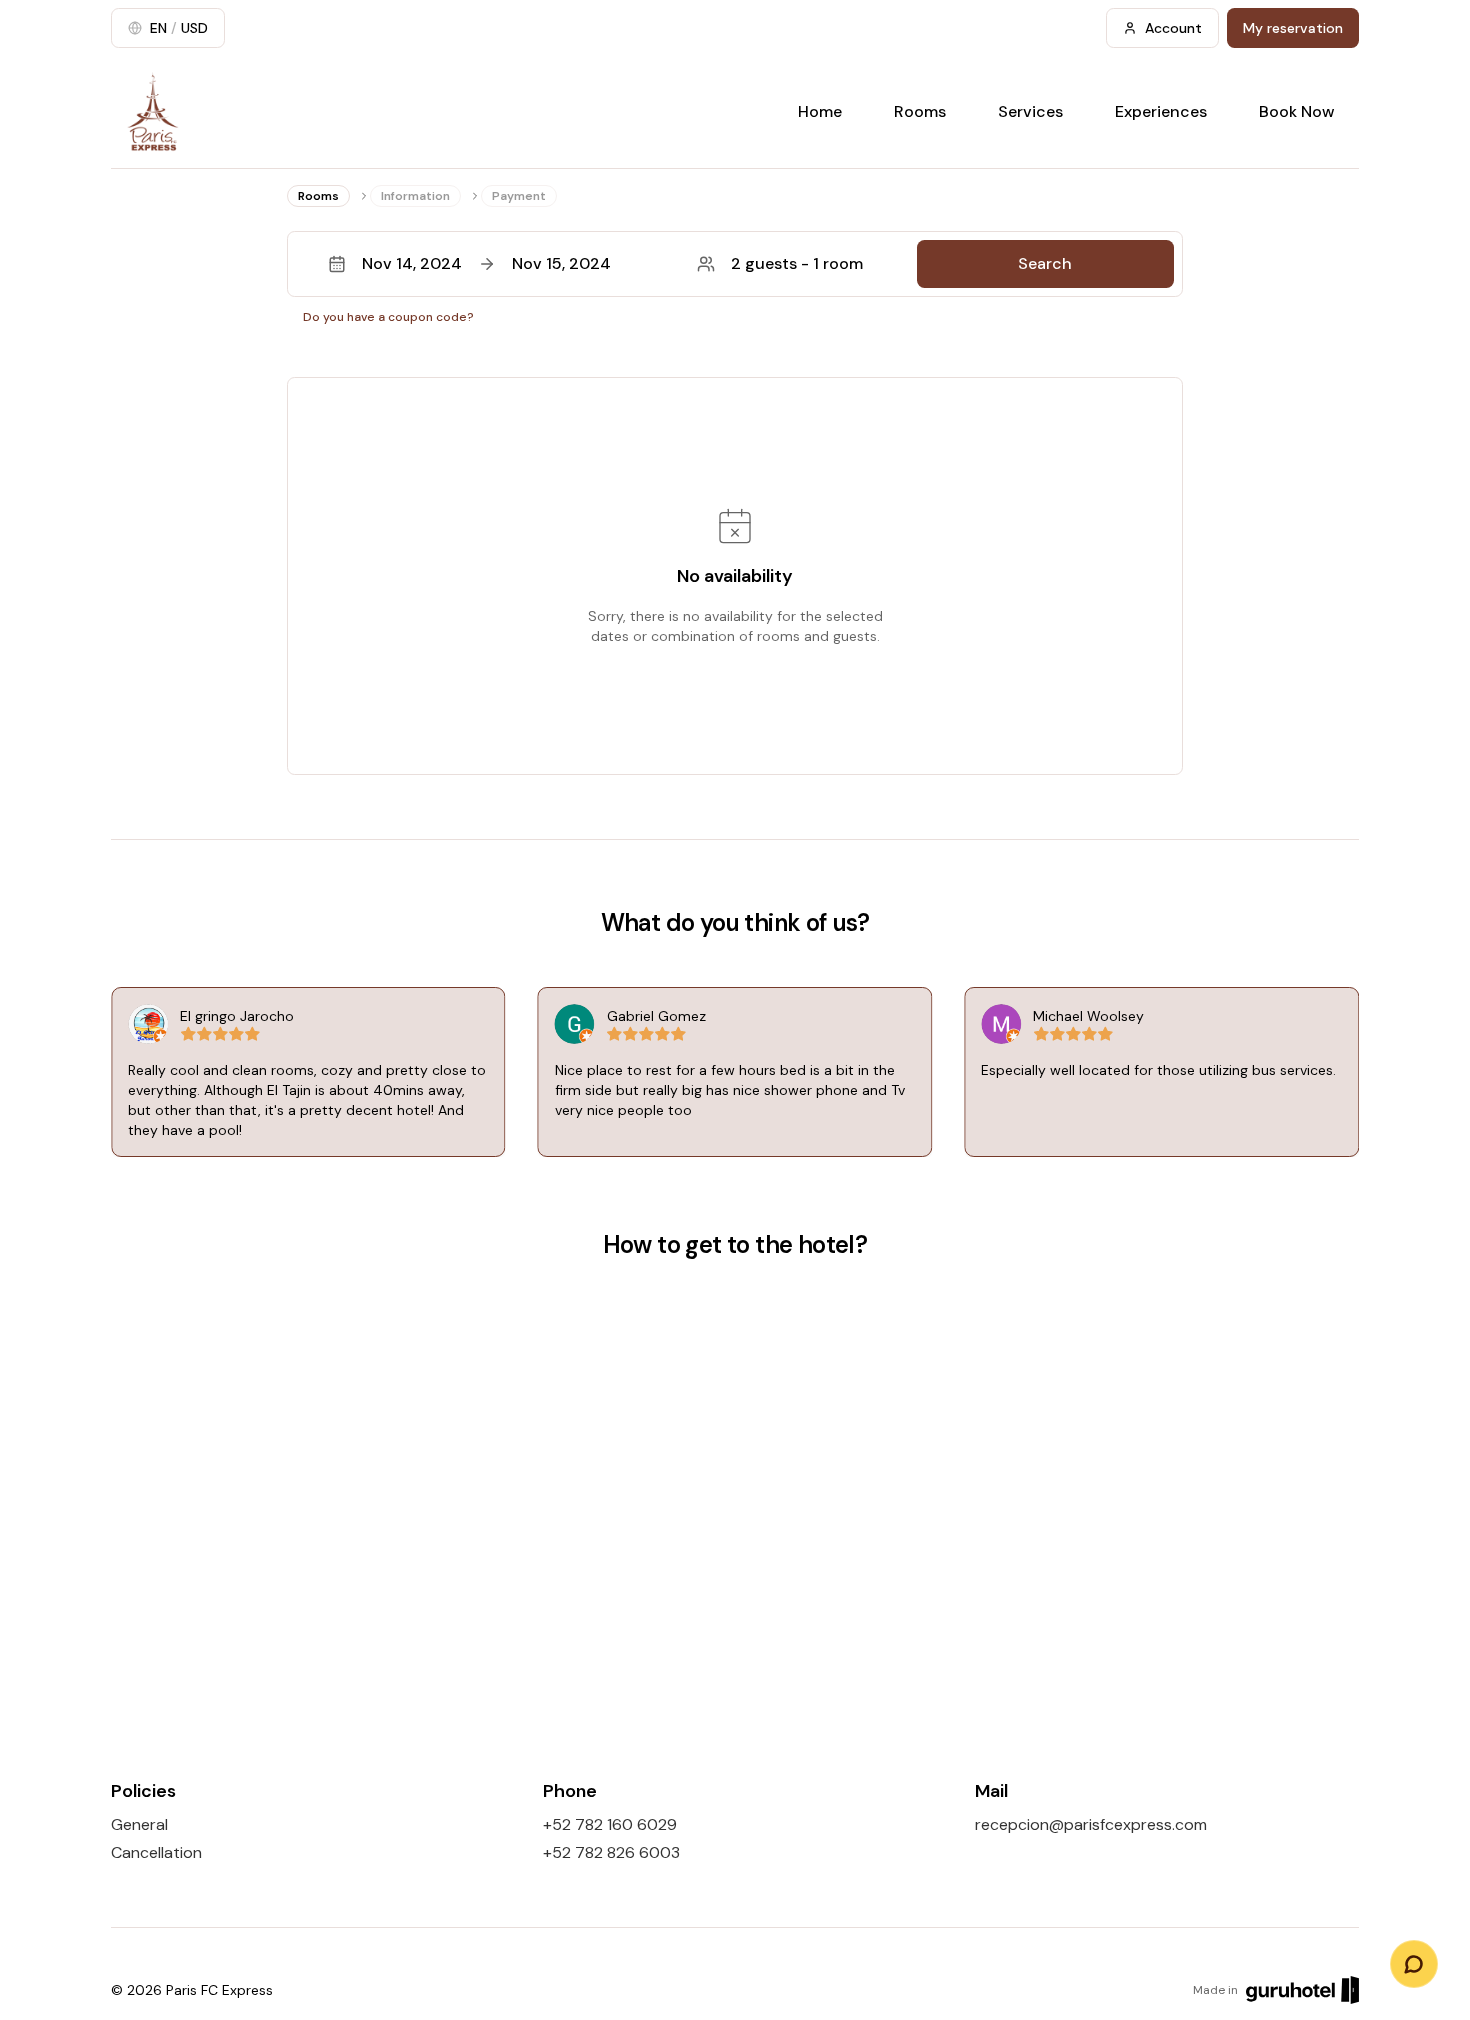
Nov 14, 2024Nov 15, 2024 (486, 263)
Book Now (1297, 111)
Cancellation (156, 1852)
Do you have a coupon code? (388, 317)
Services (1030, 111)
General (139, 1824)
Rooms (920, 111)
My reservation (1293, 28)
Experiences (1161, 111)
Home (820, 111)
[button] (735, 264)
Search (1045, 263)
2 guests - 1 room (797, 263)
